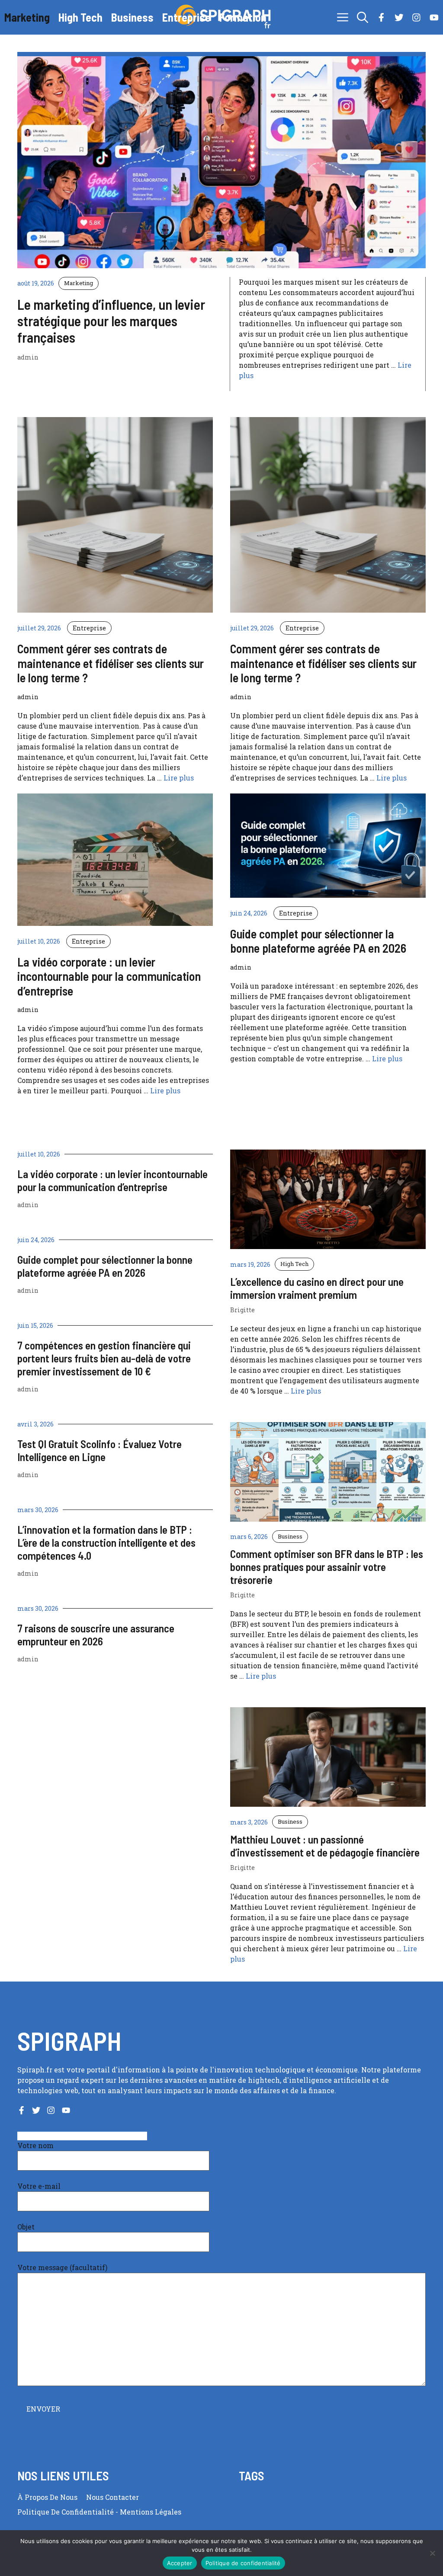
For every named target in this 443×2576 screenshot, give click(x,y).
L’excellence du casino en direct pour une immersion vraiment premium (317, 1288)
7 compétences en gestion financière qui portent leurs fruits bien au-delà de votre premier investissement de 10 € (104, 1358)
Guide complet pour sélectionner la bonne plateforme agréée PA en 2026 (105, 1266)
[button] (363, 17)
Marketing (27, 17)
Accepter (180, 2563)
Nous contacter (112, 2497)
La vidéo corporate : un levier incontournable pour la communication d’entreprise (112, 1180)
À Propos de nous (47, 2497)
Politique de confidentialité (66, 2512)
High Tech (80, 17)
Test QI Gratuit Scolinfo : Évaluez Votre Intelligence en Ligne (100, 1450)
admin (28, 1205)
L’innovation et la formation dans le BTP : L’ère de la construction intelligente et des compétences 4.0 (106, 1542)
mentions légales (151, 2512)
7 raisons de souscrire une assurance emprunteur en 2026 (96, 1635)
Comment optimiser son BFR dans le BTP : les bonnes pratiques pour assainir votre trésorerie (327, 1567)
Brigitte (242, 1310)
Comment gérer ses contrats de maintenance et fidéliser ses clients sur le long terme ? (111, 663)
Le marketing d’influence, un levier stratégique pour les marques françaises (111, 321)
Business (132, 17)
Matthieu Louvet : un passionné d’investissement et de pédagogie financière (325, 1846)
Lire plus (179, 778)
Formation (243, 17)
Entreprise (186, 17)
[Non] (432, 2553)
